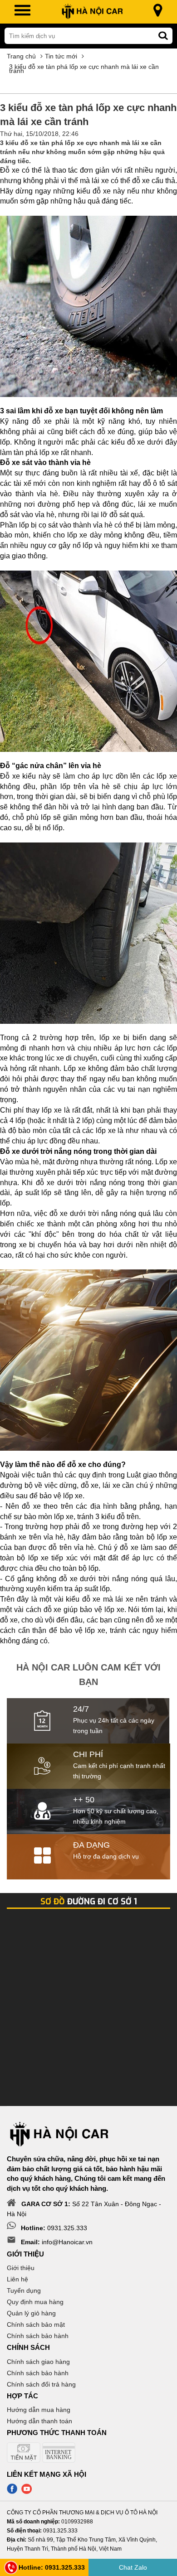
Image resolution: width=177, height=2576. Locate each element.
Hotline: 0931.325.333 (52, 2567)
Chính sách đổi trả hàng (41, 2384)
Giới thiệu (21, 2268)
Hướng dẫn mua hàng (39, 2410)
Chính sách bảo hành (38, 2336)
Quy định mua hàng (35, 2302)
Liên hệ (17, 2279)
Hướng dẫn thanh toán (39, 2421)
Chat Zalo (133, 2567)
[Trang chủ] (92, 12)
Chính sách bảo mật (36, 2324)
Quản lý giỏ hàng (31, 2313)
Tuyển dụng (24, 2290)
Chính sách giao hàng (38, 2362)
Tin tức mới (61, 56)
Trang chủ (21, 56)
